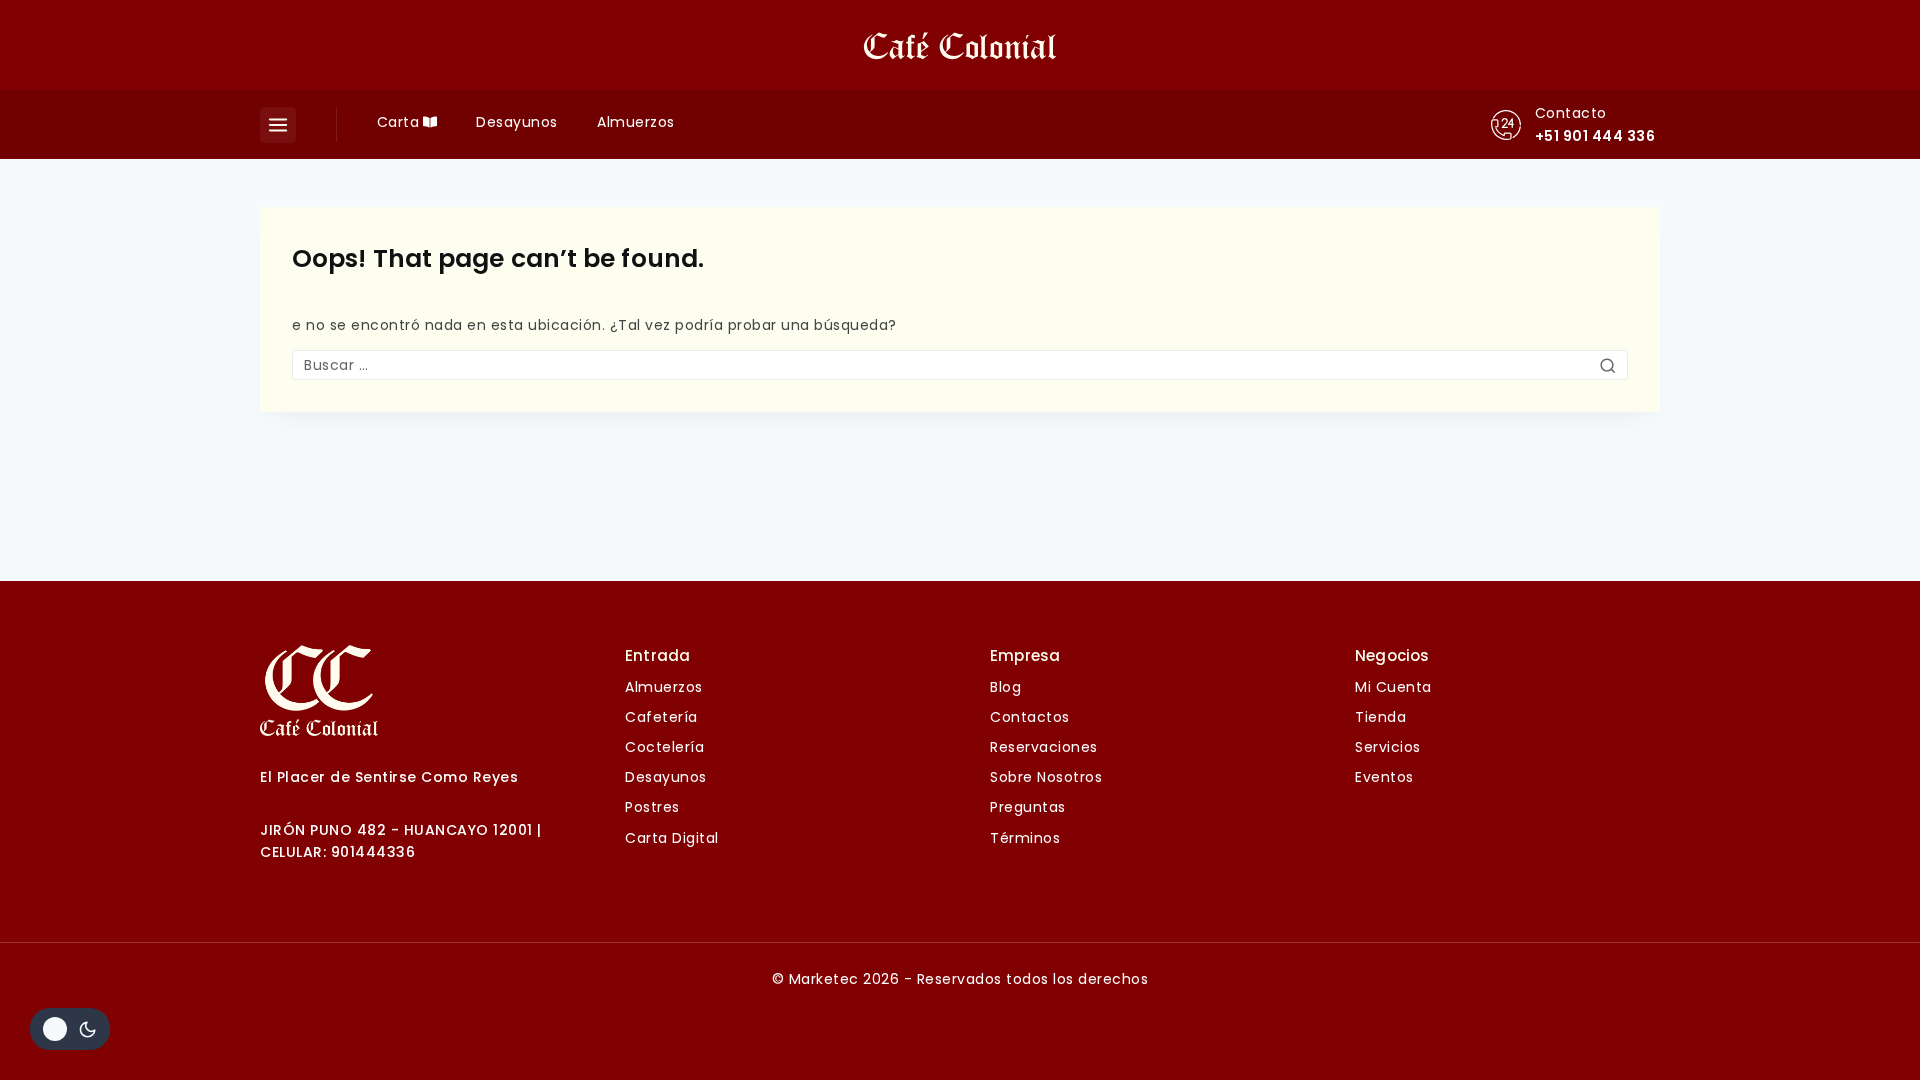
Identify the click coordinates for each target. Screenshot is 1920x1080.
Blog (1005, 687)
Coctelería (664, 747)
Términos (1025, 838)
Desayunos (517, 122)
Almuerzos (636, 122)
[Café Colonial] (960, 45)
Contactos (1030, 717)
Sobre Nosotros (1046, 777)
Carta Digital (672, 838)
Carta (398, 122)
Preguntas (1028, 807)
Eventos (1384, 777)
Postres (652, 807)
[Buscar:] (960, 365)
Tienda (1380, 717)
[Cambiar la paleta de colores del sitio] (70, 1029)
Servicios (1388, 747)
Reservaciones (1044, 747)
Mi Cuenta (1393, 687)
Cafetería (661, 717)
